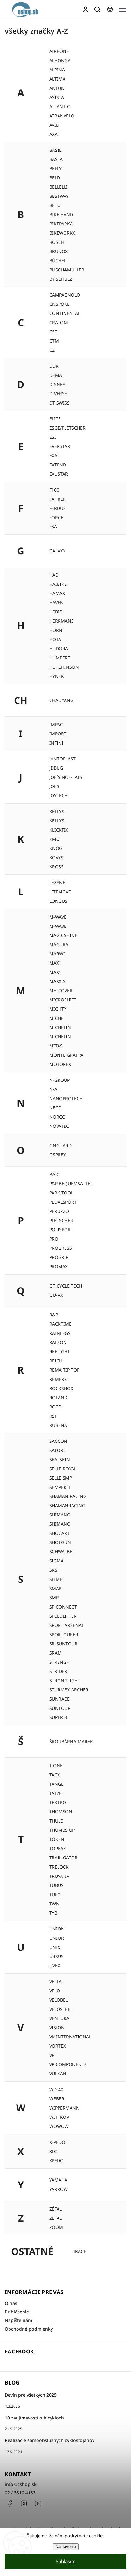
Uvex (55, 1966)
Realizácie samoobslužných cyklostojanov (50, 2440)
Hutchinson (64, 667)
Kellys (57, 811)
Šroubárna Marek (71, 1741)
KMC (54, 839)
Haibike (58, 584)
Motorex (60, 1064)
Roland (58, 1398)
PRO (54, 1239)
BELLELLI (59, 187)
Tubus (56, 1885)
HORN (56, 630)
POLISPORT (61, 1230)
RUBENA (58, 1425)
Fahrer (58, 499)
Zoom (56, 2227)
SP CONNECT (63, 1607)
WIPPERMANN (64, 2108)
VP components (68, 2064)
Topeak (58, 1848)
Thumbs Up (62, 1830)
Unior (57, 1938)
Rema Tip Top (64, 1370)
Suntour (60, 1708)
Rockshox (61, 1388)
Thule (56, 1821)
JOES (54, 786)
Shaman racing (68, 1496)
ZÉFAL (55, 2209)
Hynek (57, 676)
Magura (59, 944)
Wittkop (59, 2117)
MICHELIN (60, 1037)
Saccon (58, 1441)
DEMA (56, 375)
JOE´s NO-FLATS (66, 777)
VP (52, 2055)
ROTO (55, 1407)
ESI (53, 437)
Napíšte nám (18, 2320)
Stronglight (65, 1680)
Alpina (57, 70)
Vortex (58, 2046)
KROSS (56, 867)
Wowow (59, 2126)
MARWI (57, 954)
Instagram (24, 2504)
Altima (57, 79)
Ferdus (58, 508)
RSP (53, 1416)
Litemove (60, 892)
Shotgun (60, 1542)
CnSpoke (59, 304)
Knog (56, 848)
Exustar (59, 474)
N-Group (59, 1080)
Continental (65, 313)
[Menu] (122, 10)
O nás (11, 2303)
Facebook (10, 2504)
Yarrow (59, 2189)
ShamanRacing (67, 1505)
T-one (56, 1766)
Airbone (59, 51)
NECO (55, 1108)
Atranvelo (62, 116)
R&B (54, 1315)
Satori (57, 1450)
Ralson (58, 1342)
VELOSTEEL (61, 2009)
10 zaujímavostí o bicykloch (34, 2418)
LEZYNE (57, 883)
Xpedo (56, 2161)
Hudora (59, 649)
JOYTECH (59, 796)
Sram (55, 1653)
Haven (56, 602)
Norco (57, 1117)
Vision (57, 2027)
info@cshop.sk (21, 2484)
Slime (56, 1579)
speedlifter (63, 1616)
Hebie (56, 612)
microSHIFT (63, 1000)
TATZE (55, 1793)
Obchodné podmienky (29, 2329)
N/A (53, 1089)
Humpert (60, 658)
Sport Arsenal (67, 1625)
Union (57, 1929)
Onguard (60, 1145)
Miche (56, 1018)
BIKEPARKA (61, 224)
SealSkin (60, 1459)
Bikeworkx (62, 233)
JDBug (56, 768)
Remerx (58, 1379)
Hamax (57, 593)
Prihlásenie (17, 2312)
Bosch (57, 242)
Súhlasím (66, 2561)
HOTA (55, 639)
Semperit (60, 1487)
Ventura (59, 2018)
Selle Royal (63, 1469)
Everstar (60, 446)
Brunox (59, 251)
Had (54, 575)
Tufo (55, 1894)
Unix (55, 1947)
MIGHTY (58, 1009)
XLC (53, 2151)
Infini (56, 743)
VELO (55, 1991)
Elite (55, 419)
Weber (57, 2099)
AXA (53, 134)
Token (57, 1839)
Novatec (59, 1126)
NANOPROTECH (66, 1098)
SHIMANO (60, 1524)
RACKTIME (60, 1324)
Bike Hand (61, 214)
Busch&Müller (67, 270)
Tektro (58, 1802)
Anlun (57, 88)
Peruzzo (59, 1211)
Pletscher (61, 1220)
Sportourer (64, 1634)
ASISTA (57, 97)
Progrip (59, 1257)
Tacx (55, 1775)
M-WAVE (58, 917)
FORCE (56, 517)
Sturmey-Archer (69, 1690)
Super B (58, 1717)
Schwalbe (61, 1552)
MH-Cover (61, 990)
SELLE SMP (61, 1478)
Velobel (59, 2000)
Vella (55, 1981)
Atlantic (60, 107)
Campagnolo (65, 295)
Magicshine (63, 935)
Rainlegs (60, 1333)
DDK (54, 366)
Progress (61, 1248)
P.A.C (54, 1174)
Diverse (58, 394)
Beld (55, 178)
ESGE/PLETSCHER (67, 428)
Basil (55, 150)
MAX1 (55, 963)
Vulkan (58, 2074)
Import (58, 734)
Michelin (60, 1027)
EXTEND (58, 465)
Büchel (58, 261)
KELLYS (57, 821)
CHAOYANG (61, 700)
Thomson (61, 1812)
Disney (57, 384)
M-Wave (58, 926)
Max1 (55, 972)
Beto (55, 205)
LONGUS (58, 901)
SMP (54, 1598)
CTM (54, 341)
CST (53, 332)
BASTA (56, 159)
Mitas (56, 1046)
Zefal (55, 2218)
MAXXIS (57, 981)
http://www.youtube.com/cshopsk (38, 2504)
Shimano (60, 1515)
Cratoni (59, 322)
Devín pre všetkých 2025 (31, 2395)
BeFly (55, 168)
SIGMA (56, 1561)
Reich (56, 1361)
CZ (52, 350)
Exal (54, 455)
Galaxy (57, 551)
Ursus (56, 1956)
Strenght (61, 1662)
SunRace (59, 1699)
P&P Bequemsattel (71, 1184)
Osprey (58, 1155)
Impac (56, 724)
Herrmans (62, 621)
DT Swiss (59, 403)
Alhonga (60, 60)
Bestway (59, 196)
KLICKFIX (59, 830)
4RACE (79, 2251)
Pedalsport (63, 1202)
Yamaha (58, 2180)
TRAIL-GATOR (63, 1858)
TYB (53, 1913)
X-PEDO (57, 2142)
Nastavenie (66, 2547)
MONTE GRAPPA (66, 1055)
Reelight (60, 1352)
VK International (70, 2037)
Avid (54, 125)
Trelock (59, 1867)
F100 (54, 490)
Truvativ (59, 1876)
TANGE (56, 1784)
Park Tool (61, 1193)
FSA (53, 527)
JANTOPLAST (62, 759)
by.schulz (61, 279)
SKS (53, 1570)
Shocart (59, 1533)
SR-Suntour (63, 1644)
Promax (59, 1266)
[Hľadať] (98, 10)
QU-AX (56, 1295)
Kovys (56, 857)
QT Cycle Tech (66, 1286)
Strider (58, 1671)
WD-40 (56, 2089)
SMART (57, 1588)
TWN (54, 1904)
